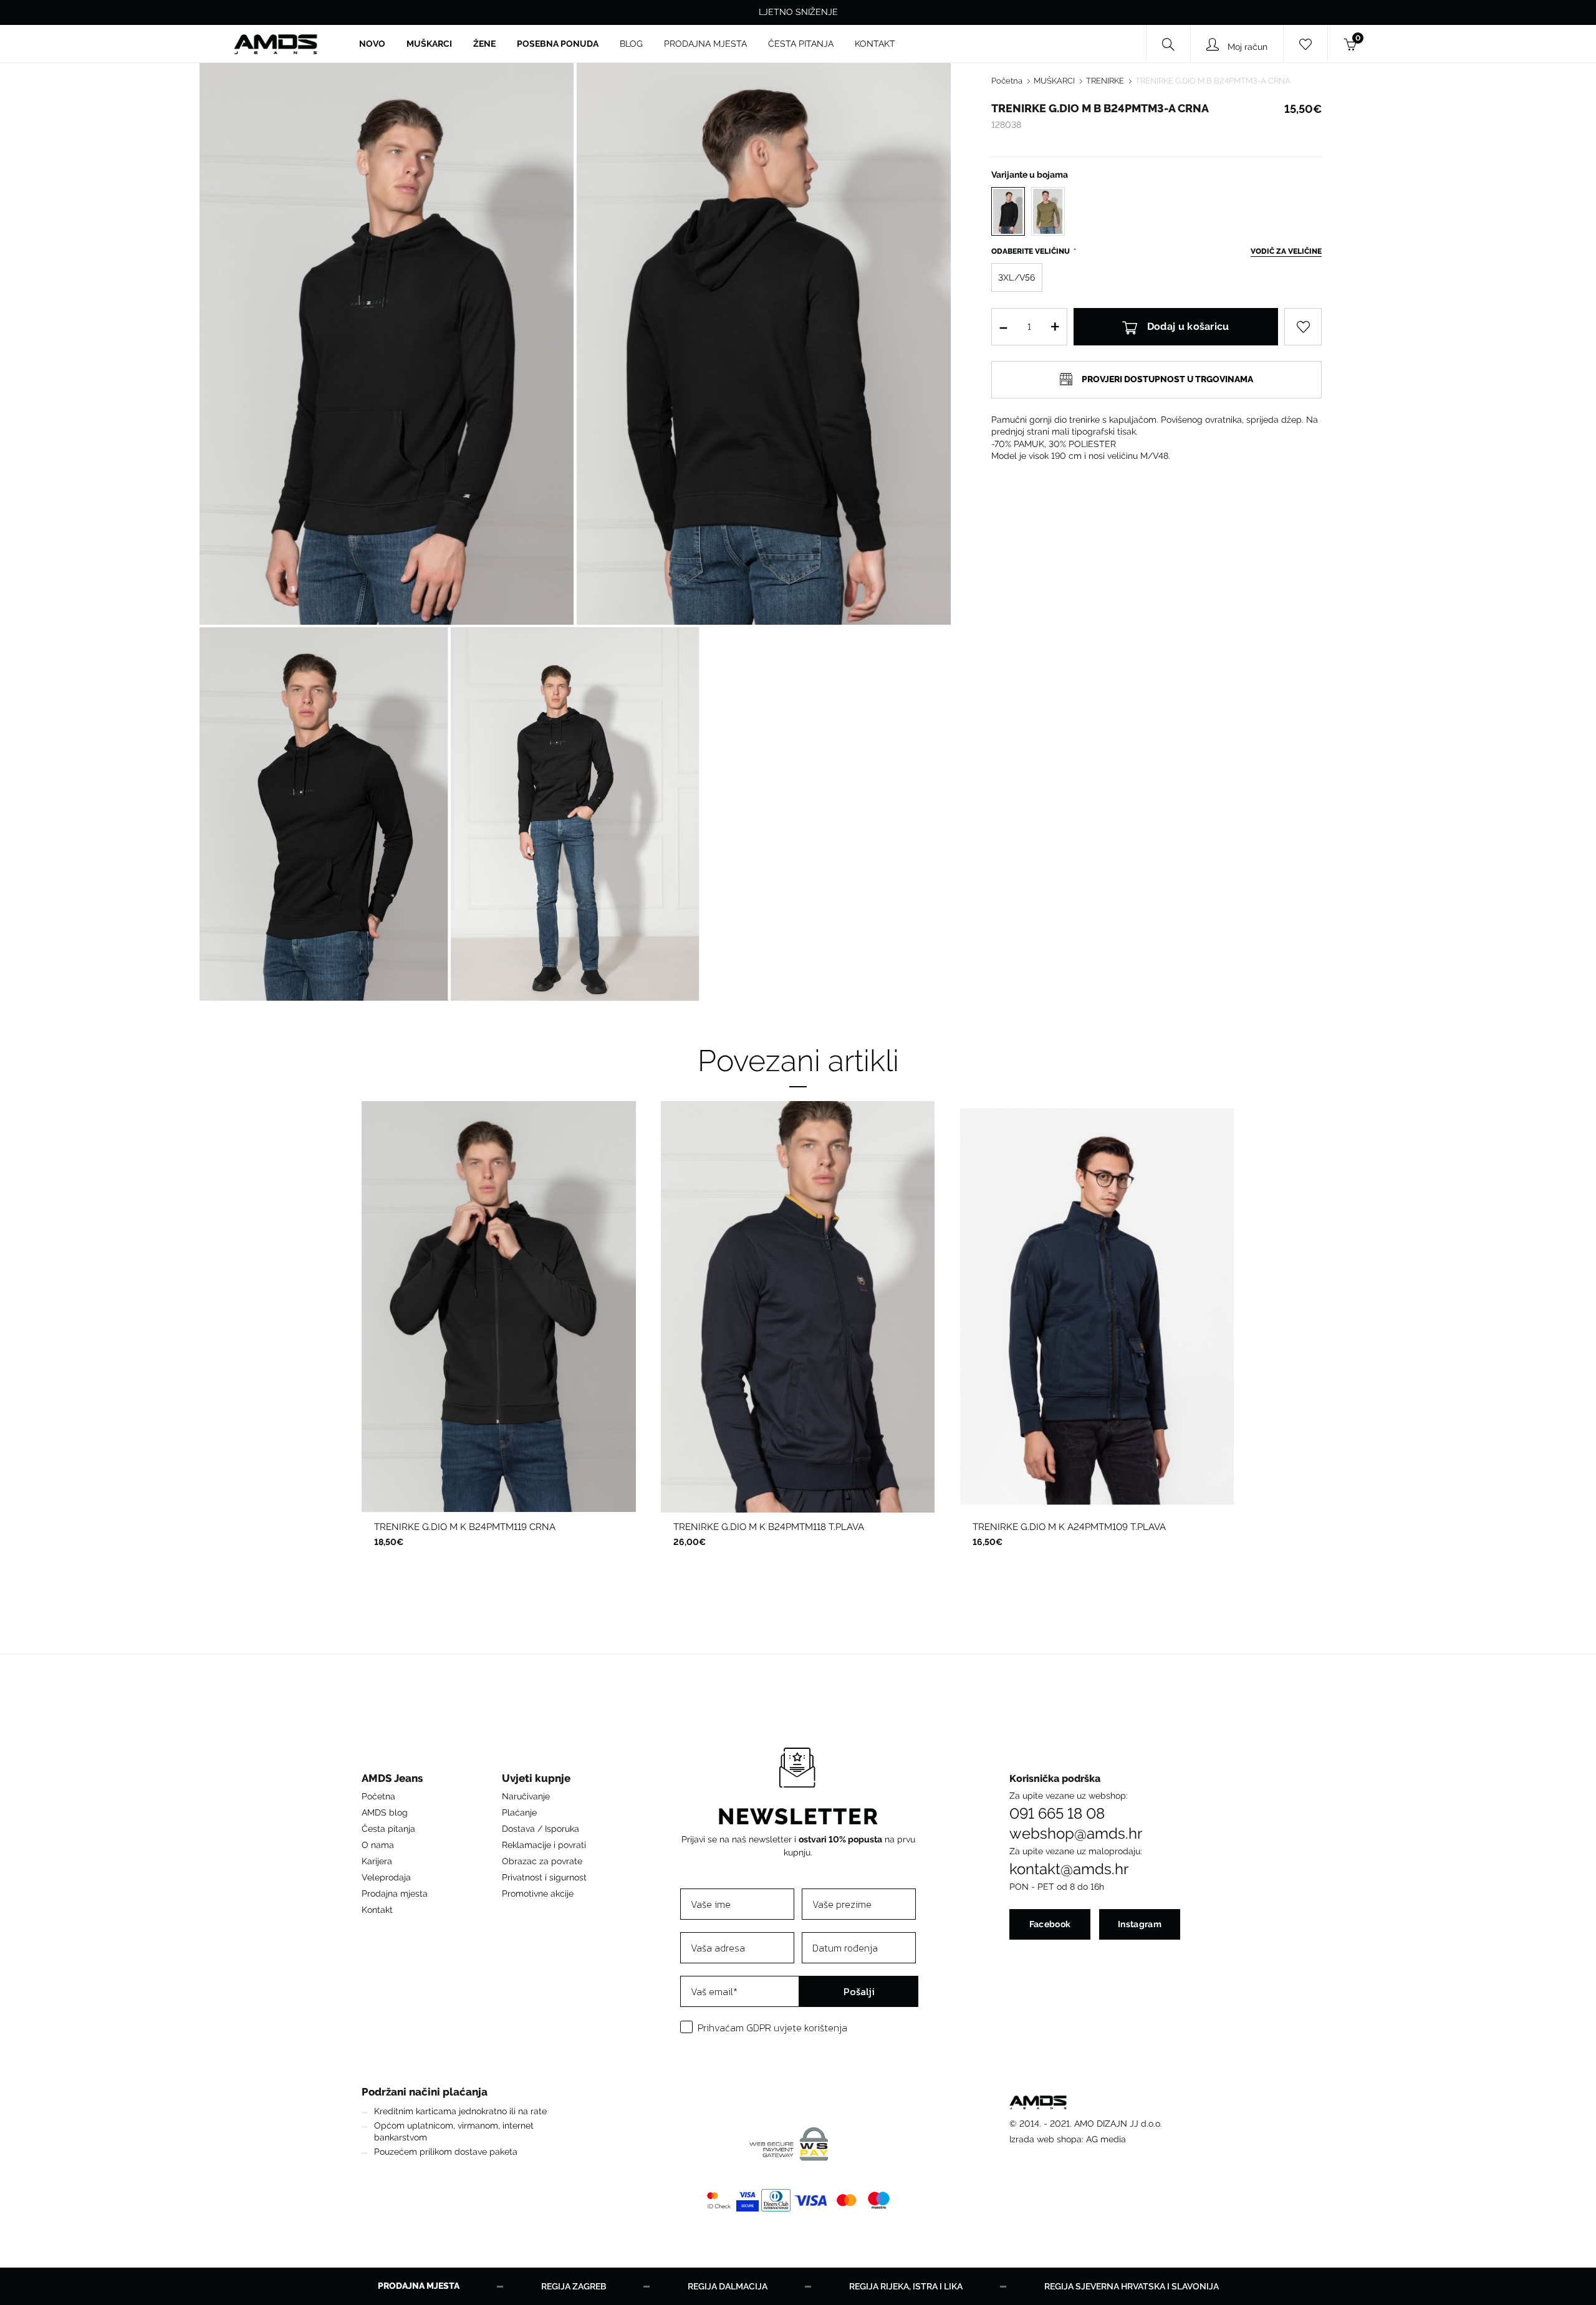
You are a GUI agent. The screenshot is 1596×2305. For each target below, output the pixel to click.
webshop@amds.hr (1076, 1834)
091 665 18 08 (1057, 1814)
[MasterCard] (847, 2200)
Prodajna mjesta (395, 1894)
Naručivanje (526, 1796)
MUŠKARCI (1054, 81)
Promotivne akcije (538, 1894)
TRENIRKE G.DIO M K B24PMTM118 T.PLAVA (769, 1527)
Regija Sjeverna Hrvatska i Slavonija (1132, 2286)
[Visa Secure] (748, 2200)
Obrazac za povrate (542, 1861)
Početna (1007, 81)
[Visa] (811, 2200)
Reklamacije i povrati (544, 1845)
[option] (499, 1334)
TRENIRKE (1105, 81)
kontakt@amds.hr (1069, 1869)
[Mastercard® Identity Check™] (719, 2200)
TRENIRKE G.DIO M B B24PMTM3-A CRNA (1213, 81)
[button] (395, 1782)
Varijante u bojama (1030, 175)
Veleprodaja (386, 1877)
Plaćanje (519, 1812)
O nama (378, 1845)
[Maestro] (879, 2200)
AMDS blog (385, 1812)
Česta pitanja (388, 1829)
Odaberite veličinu (1031, 251)
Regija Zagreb (574, 2286)
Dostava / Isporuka (541, 1829)
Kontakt (377, 1910)
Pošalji (859, 1991)
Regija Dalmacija (728, 2286)
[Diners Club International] (776, 2200)
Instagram (1140, 1924)
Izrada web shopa (1046, 2139)
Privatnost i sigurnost (544, 1877)
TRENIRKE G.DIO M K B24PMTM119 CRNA (465, 1527)
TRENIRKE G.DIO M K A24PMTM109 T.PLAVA (1069, 1527)
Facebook (1050, 1924)
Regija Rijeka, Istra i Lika (906, 2286)
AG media (1106, 2139)
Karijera (377, 1861)
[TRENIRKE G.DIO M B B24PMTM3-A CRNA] (1008, 211)
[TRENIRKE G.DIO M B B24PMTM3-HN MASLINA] (1048, 211)
